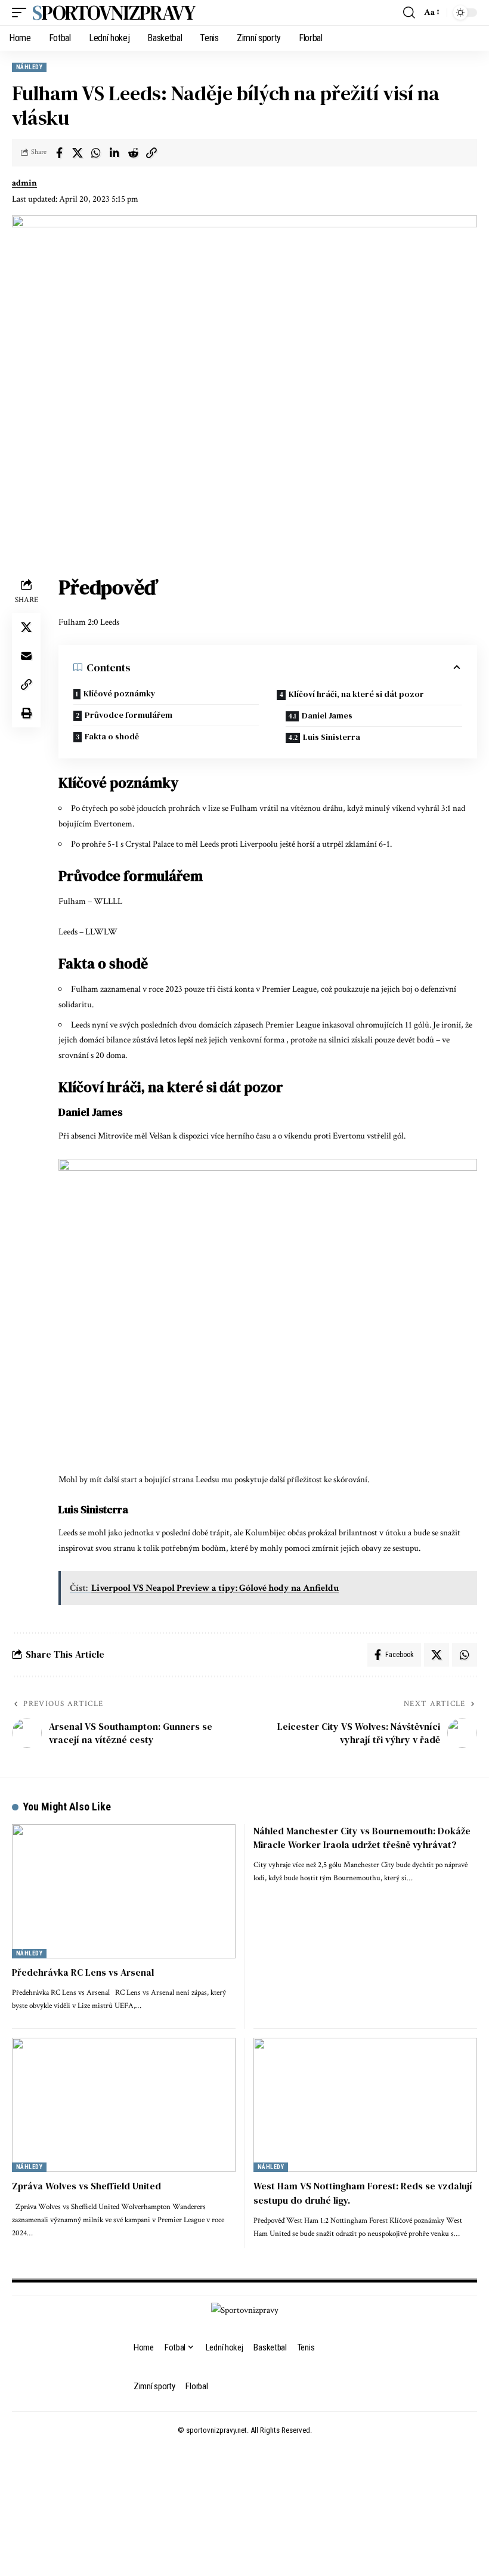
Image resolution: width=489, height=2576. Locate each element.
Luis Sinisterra (332, 737)
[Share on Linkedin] (114, 153)
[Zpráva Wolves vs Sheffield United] (124, 2105)
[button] (22, 13)
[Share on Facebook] (59, 153)
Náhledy (29, 67)
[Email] (26, 656)
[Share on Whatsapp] (96, 153)
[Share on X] (78, 153)
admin (24, 183)
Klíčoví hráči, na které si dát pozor (356, 694)
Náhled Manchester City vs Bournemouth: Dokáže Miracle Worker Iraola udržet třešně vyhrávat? (362, 1838)
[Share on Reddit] (133, 153)
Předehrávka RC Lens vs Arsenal (83, 1972)
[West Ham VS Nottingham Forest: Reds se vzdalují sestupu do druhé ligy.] (365, 2105)
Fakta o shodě (112, 736)
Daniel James (327, 715)
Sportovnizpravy (114, 13)
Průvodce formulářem (129, 715)
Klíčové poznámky (120, 693)
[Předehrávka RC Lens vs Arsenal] (124, 1891)
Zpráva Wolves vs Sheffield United (86, 2186)
